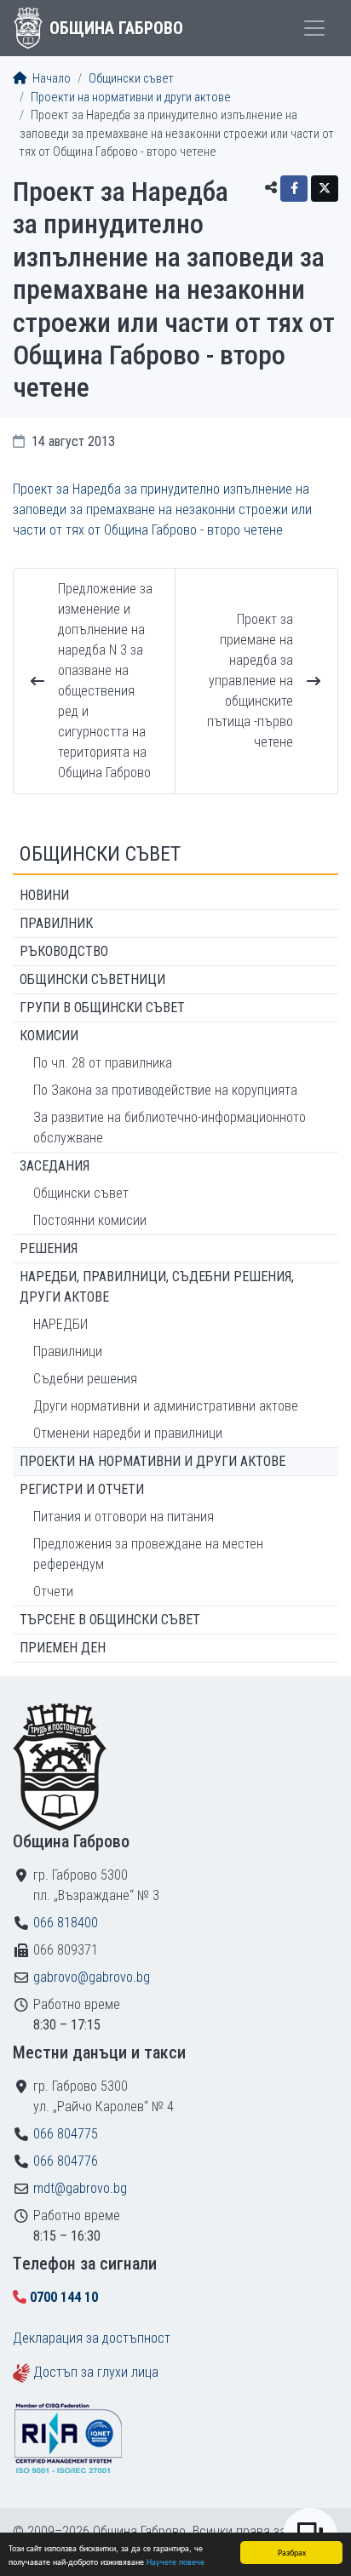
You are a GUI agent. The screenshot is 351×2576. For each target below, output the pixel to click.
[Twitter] (325, 189)
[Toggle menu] (314, 28)
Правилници (68, 1351)
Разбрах (292, 2552)
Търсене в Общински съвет (110, 1620)
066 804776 (66, 2161)
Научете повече (175, 2561)
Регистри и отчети (82, 1489)
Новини (44, 895)
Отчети (53, 1591)
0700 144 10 (64, 2297)
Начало (50, 79)
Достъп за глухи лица (96, 2372)
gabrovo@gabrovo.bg (92, 1977)
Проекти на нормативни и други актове (131, 97)
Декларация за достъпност (92, 2338)
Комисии (49, 1036)
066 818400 (66, 1923)
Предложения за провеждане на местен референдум (148, 1554)
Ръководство (64, 951)
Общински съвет (131, 79)
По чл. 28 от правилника (103, 1063)
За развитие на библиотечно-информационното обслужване (170, 1128)
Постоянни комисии (90, 1220)
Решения (49, 1248)
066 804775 (66, 2134)
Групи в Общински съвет (102, 1008)
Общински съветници (92, 979)
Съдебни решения (85, 1379)
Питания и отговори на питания (124, 1517)
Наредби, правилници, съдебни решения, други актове (157, 1287)
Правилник (56, 923)
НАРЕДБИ (60, 1324)
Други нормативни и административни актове (166, 1406)
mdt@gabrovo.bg (80, 2188)
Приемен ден (63, 1648)
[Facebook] (294, 189)
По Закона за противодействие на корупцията (165, 1090)
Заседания (55, 1166)
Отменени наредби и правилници (128, 1433)
